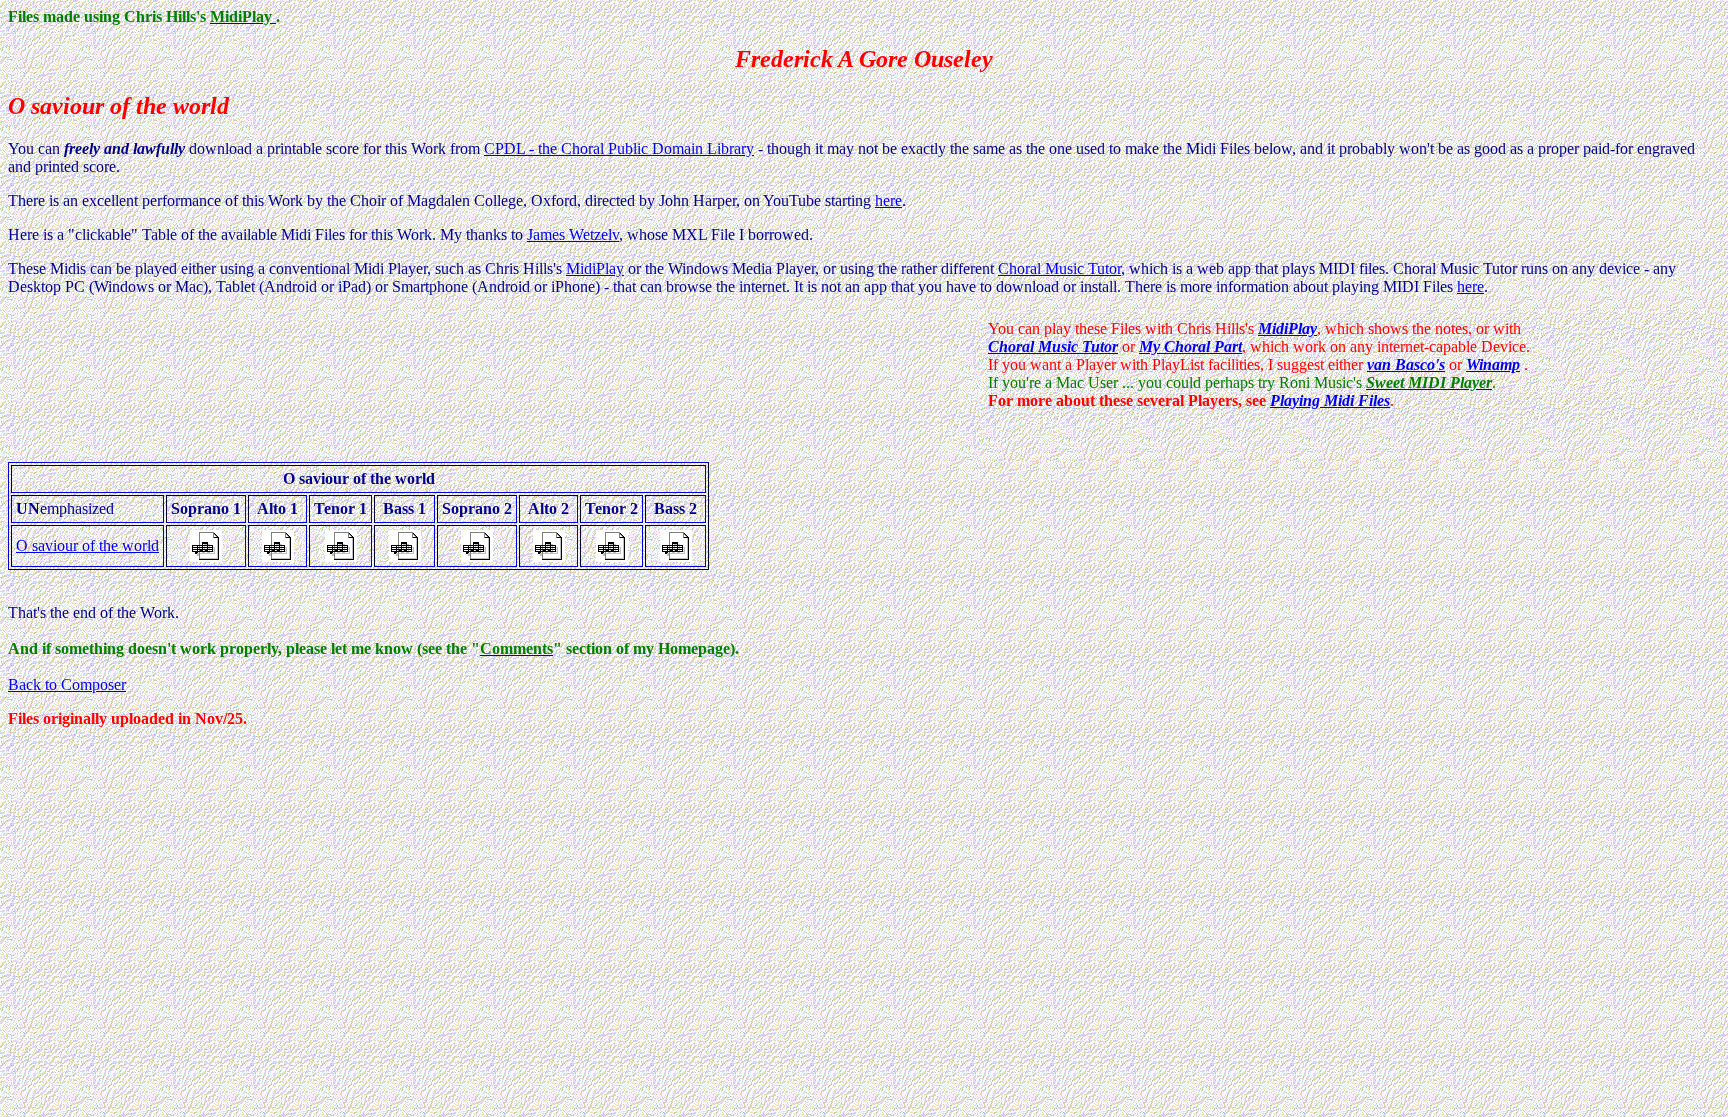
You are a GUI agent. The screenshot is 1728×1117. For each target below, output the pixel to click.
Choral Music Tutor (1059, 268)
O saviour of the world (87, 545)
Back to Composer (67, 684)
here (888, 200)
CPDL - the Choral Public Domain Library (619, 148)
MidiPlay (595, 268)
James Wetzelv (573, 234)
